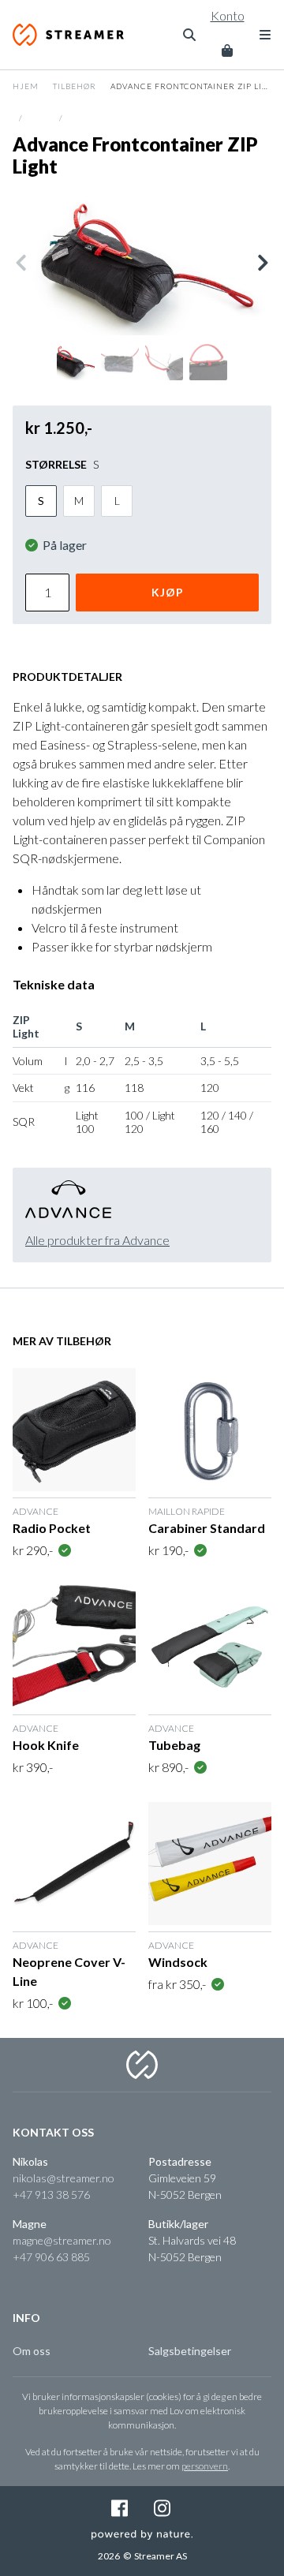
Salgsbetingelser (190, 2351)
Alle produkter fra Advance (97, 1240)
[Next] (262, 263)
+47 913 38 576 (51, 2195)
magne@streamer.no (62, 2240)
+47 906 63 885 (51, 2257)
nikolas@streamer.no (64, 2178)
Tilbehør (75, 86)
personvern (205, 2466)
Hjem (26, 86)
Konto (228, 15)
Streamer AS (73, 35)
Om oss (32, 2351)
